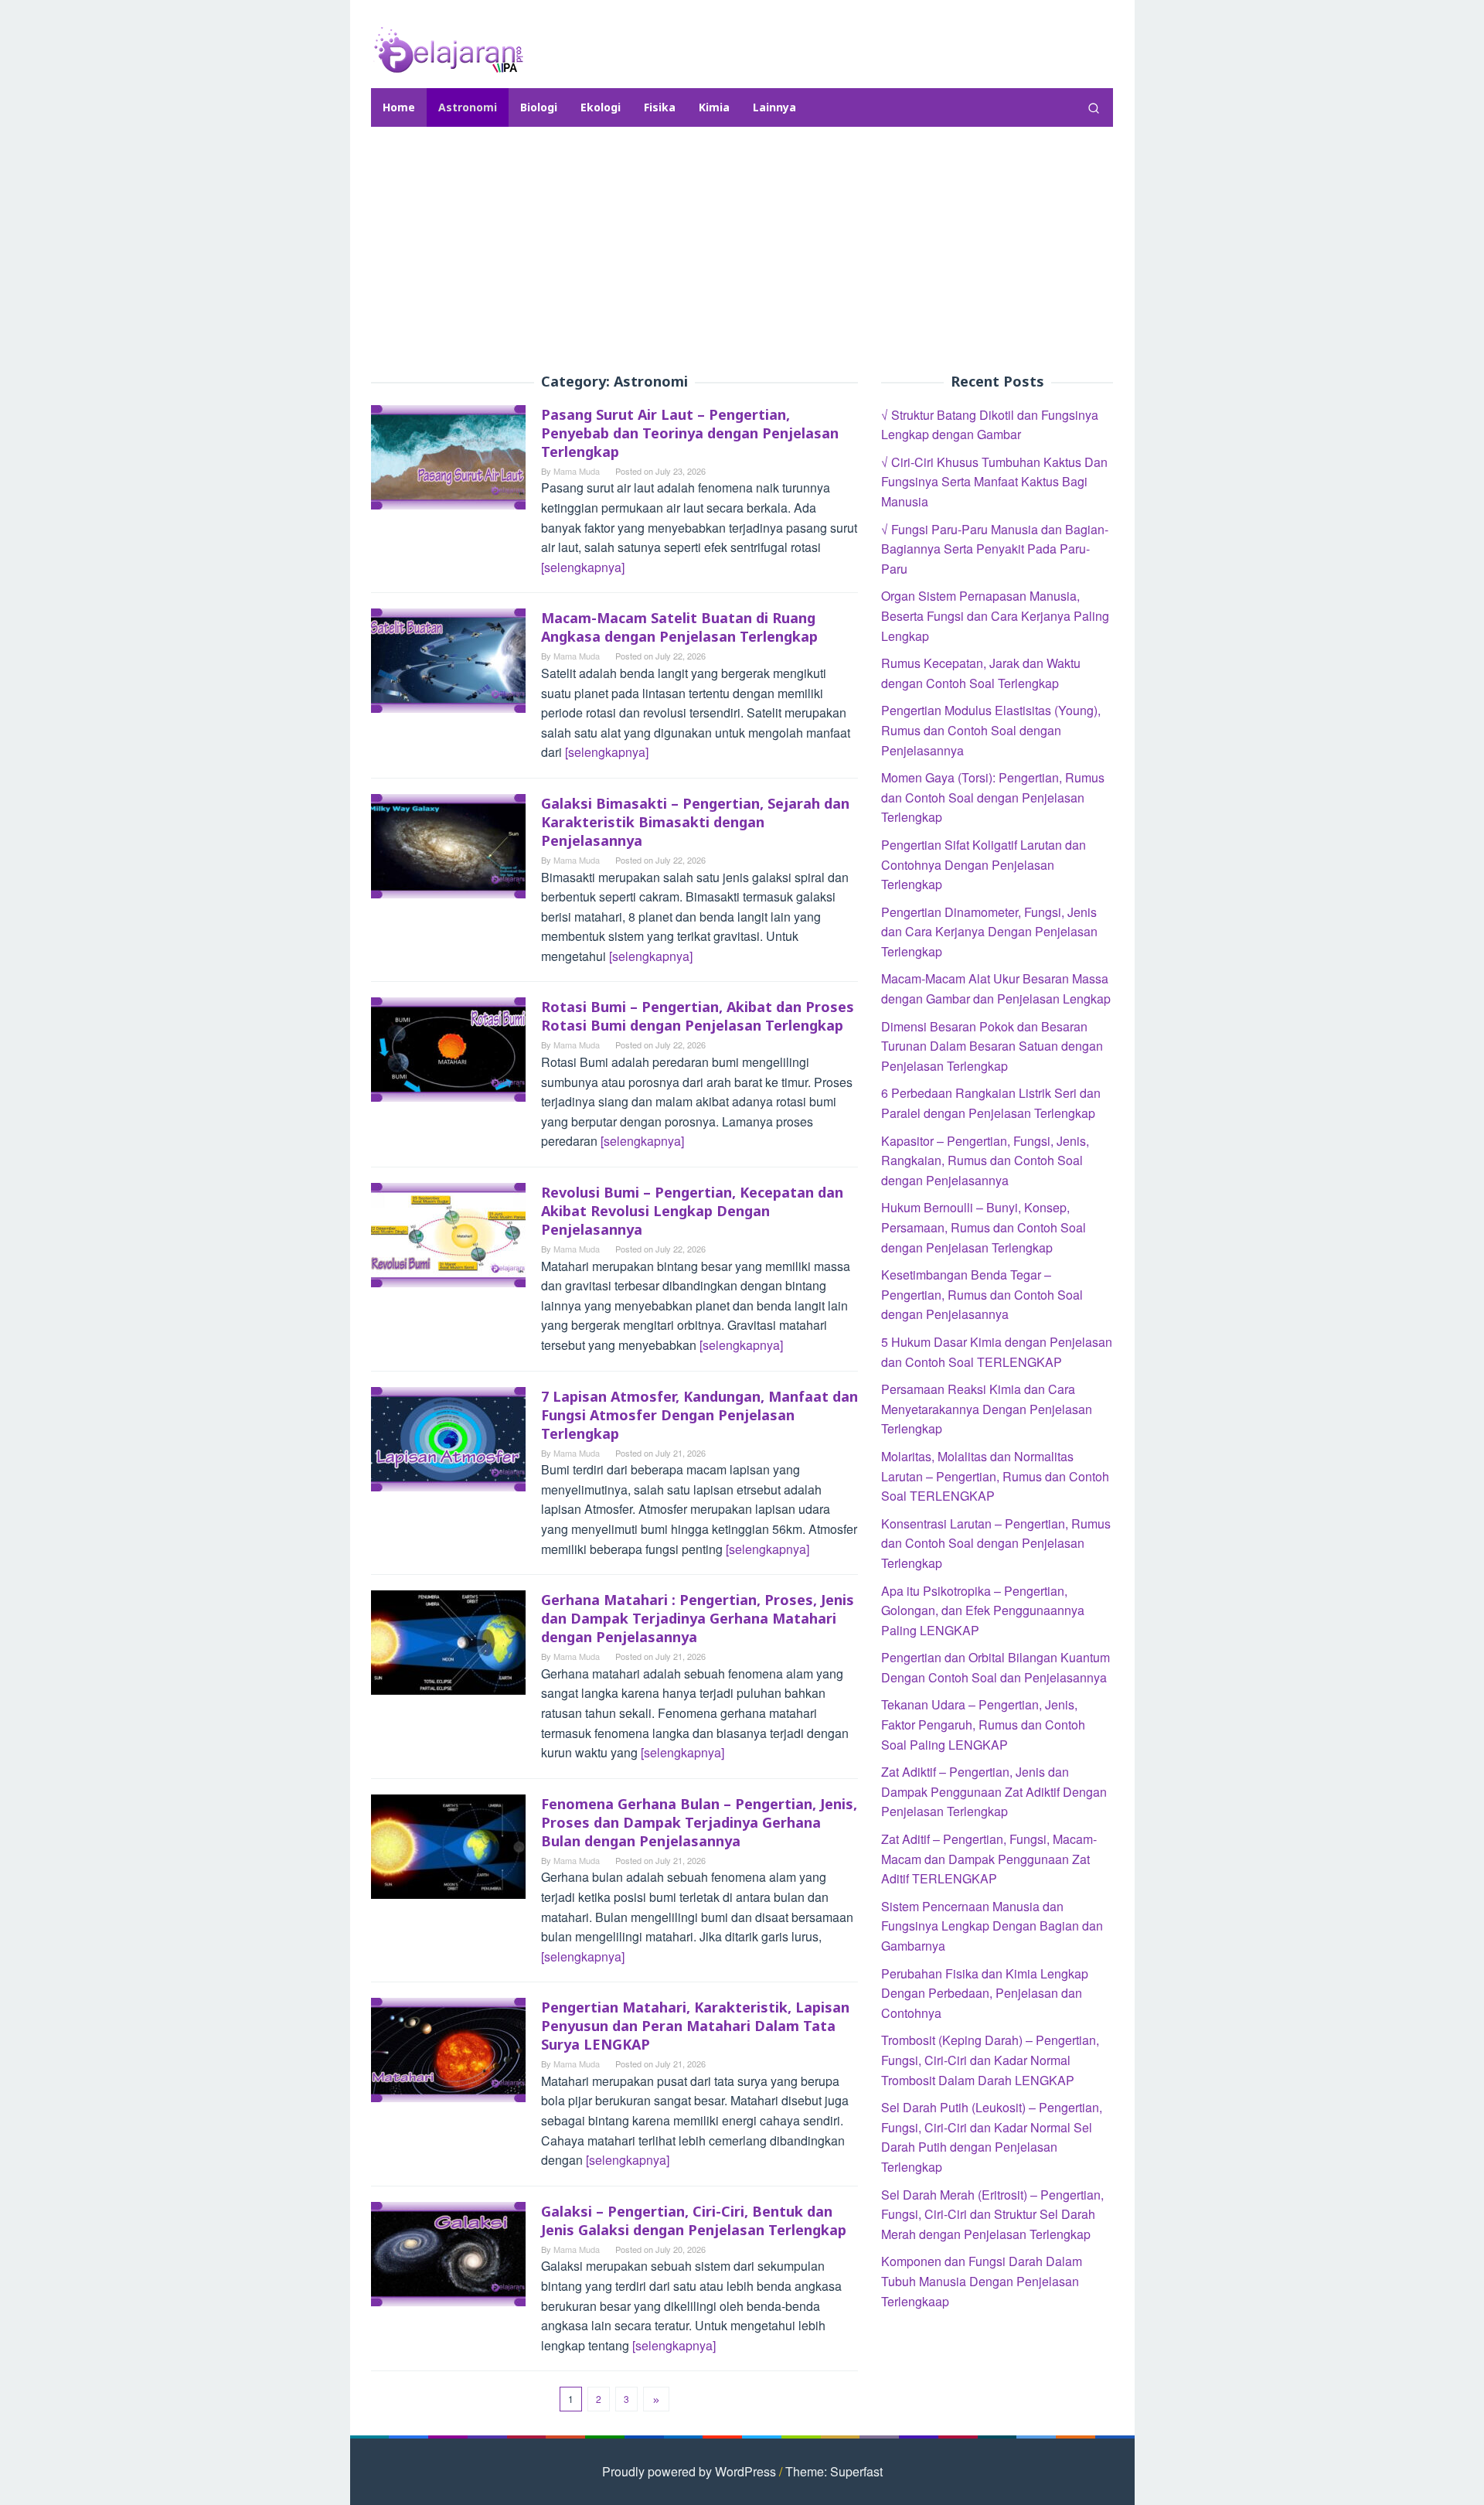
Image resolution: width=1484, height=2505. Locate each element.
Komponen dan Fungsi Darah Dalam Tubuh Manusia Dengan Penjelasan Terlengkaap (982, 2281)
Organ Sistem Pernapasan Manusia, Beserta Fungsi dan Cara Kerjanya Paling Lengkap (995, 616)
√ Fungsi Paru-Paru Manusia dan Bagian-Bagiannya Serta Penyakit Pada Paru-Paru (995, 549)
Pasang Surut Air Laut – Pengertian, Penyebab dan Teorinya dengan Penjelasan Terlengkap (690, 433)
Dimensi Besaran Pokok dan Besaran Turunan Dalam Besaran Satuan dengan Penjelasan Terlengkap (992, 1046)
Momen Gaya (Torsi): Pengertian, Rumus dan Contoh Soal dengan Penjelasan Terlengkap (993, 797)
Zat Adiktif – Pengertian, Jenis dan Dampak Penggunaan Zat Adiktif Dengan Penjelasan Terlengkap (994, 1791)
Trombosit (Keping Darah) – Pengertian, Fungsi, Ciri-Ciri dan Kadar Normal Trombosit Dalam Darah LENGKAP (990, 2060)
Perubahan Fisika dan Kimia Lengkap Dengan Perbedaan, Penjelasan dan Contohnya (985, 1993)
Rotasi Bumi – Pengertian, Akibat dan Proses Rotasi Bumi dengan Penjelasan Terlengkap (698, 1016)
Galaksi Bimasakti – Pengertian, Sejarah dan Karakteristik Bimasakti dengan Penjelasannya (695, 822)
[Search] (1094, 107)
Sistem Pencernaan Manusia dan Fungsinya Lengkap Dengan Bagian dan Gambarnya (992, 1926)
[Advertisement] (742, 250)
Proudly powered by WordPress (689, 2471)
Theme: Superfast (834, 2471)
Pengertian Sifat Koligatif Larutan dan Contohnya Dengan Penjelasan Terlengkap (984, 864)
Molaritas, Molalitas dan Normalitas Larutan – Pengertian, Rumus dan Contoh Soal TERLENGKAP (995, 1476)
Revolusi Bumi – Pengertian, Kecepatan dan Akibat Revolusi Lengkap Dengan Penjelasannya (692, 1211)
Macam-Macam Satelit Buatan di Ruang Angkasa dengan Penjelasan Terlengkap (679, 627)
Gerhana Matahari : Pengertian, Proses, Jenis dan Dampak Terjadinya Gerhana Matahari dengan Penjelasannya (698, 1618)
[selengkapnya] (583, 567)
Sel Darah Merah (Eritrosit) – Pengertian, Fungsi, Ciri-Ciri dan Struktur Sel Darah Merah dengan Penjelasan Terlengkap (992, 2214)
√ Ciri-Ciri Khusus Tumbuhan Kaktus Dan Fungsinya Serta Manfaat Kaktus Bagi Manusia (994, 482)
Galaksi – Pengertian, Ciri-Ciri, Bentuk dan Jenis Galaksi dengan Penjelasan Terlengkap (694, 2220)
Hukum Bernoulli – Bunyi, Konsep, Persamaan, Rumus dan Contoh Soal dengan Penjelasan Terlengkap (984, 1228)
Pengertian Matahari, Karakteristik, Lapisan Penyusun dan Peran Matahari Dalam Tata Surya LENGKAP (695, 2026)
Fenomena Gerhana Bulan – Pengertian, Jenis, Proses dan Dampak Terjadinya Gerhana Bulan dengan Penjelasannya (699, 1822)
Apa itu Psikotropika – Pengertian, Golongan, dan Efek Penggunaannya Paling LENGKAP (983, 1610)
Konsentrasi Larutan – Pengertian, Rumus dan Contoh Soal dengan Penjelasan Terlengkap (996, 1543)
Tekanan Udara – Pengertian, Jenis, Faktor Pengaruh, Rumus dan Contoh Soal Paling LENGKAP (983, 1725)
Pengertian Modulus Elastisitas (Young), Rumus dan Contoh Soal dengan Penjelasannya (991, 731)
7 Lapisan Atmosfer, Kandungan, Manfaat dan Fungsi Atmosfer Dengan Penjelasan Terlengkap (699, 1415)
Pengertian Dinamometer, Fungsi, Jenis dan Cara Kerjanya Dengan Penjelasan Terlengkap (989, 932)
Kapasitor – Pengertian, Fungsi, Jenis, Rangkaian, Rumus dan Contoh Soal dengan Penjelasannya (985, 1160)
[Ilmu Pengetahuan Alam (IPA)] (448, 48)
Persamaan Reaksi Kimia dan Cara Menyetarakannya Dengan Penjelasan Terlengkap (987, 1409)
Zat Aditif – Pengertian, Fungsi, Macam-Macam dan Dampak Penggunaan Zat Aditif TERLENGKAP (989, 1859)
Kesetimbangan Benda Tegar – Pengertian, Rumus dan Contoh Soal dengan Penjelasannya (982, 1294)
